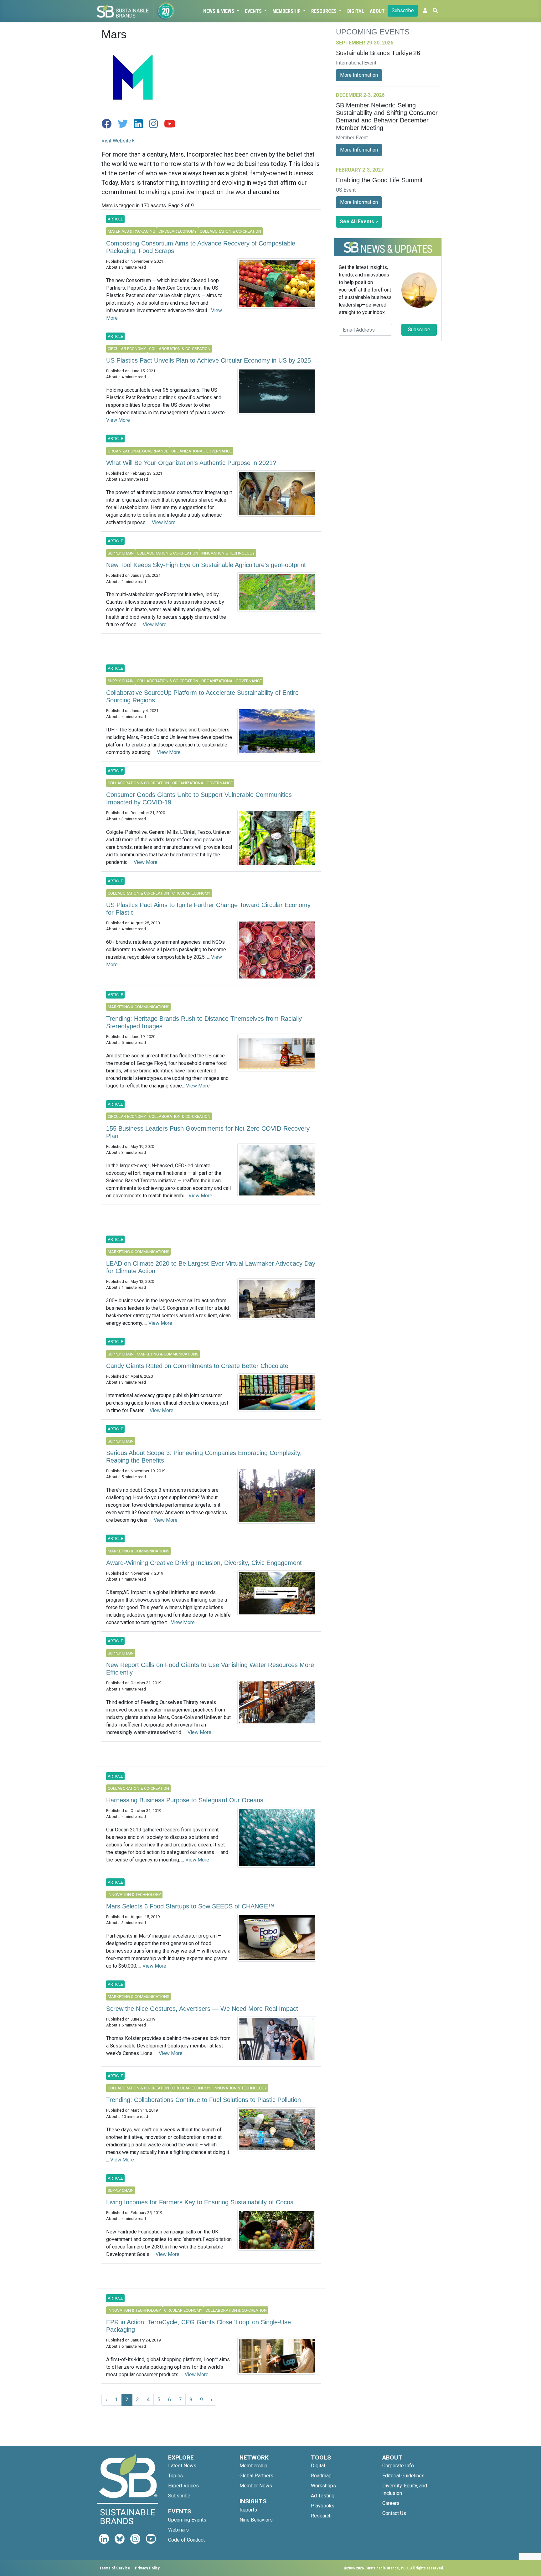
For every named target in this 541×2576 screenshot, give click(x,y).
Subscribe (403, 10)
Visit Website (117, 141)
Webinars (178, 2530)
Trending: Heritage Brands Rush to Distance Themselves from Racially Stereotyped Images (204, 1022)
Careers (391, 2503)
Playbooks (323, 2506)
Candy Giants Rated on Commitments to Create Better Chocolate (197, 1366)
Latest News (182, 2466)
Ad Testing (323, 2496)
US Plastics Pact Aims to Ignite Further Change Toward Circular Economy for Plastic (208, 909)
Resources (325, 11)
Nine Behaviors (256, 2520)
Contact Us (394, 2513)
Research (321, 2516)
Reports (248, 2510)
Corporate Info (398, 2466)
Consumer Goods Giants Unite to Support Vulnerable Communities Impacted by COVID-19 (199, 798)
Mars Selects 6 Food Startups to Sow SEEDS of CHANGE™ (190, 1906)
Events (254, 11)
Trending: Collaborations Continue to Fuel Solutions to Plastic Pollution (204, 2100)
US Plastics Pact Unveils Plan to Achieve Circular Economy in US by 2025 (209, 360)
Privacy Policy (147, 2568)
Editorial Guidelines (403, 2476)
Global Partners (256, 2476)
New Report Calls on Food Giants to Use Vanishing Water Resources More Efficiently (210, 1669)
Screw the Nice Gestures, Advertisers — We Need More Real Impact (202, 2009)
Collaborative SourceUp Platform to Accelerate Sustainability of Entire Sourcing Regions (202, 696)
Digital (356, 11)
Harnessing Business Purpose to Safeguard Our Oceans (185, 1800)
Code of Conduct (186, 2540)
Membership (287, 11)
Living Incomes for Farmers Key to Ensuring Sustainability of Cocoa (200, 2202)
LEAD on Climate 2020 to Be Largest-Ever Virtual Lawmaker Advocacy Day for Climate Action (211, 1267)
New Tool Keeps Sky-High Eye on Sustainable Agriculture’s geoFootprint (206, 565)
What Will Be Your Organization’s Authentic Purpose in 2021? (191, 463)
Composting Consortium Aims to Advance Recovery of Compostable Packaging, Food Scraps (201, 247)
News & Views (219, 11)
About (377, 11)
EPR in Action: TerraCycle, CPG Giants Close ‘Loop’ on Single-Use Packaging (198, 2326)
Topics (175, 2476)
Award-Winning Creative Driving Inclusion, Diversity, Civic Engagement (204, 1563)
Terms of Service (115, 2568)
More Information (359, 75)
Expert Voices (183, 2486)
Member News (256, 2486)
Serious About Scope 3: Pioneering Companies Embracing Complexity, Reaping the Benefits (204, 1457)
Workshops (323, 2486)
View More (118, 420)
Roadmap (321, 2476)
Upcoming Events (187, 2520)
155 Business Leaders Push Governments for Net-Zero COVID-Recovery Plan (208, 1132)
